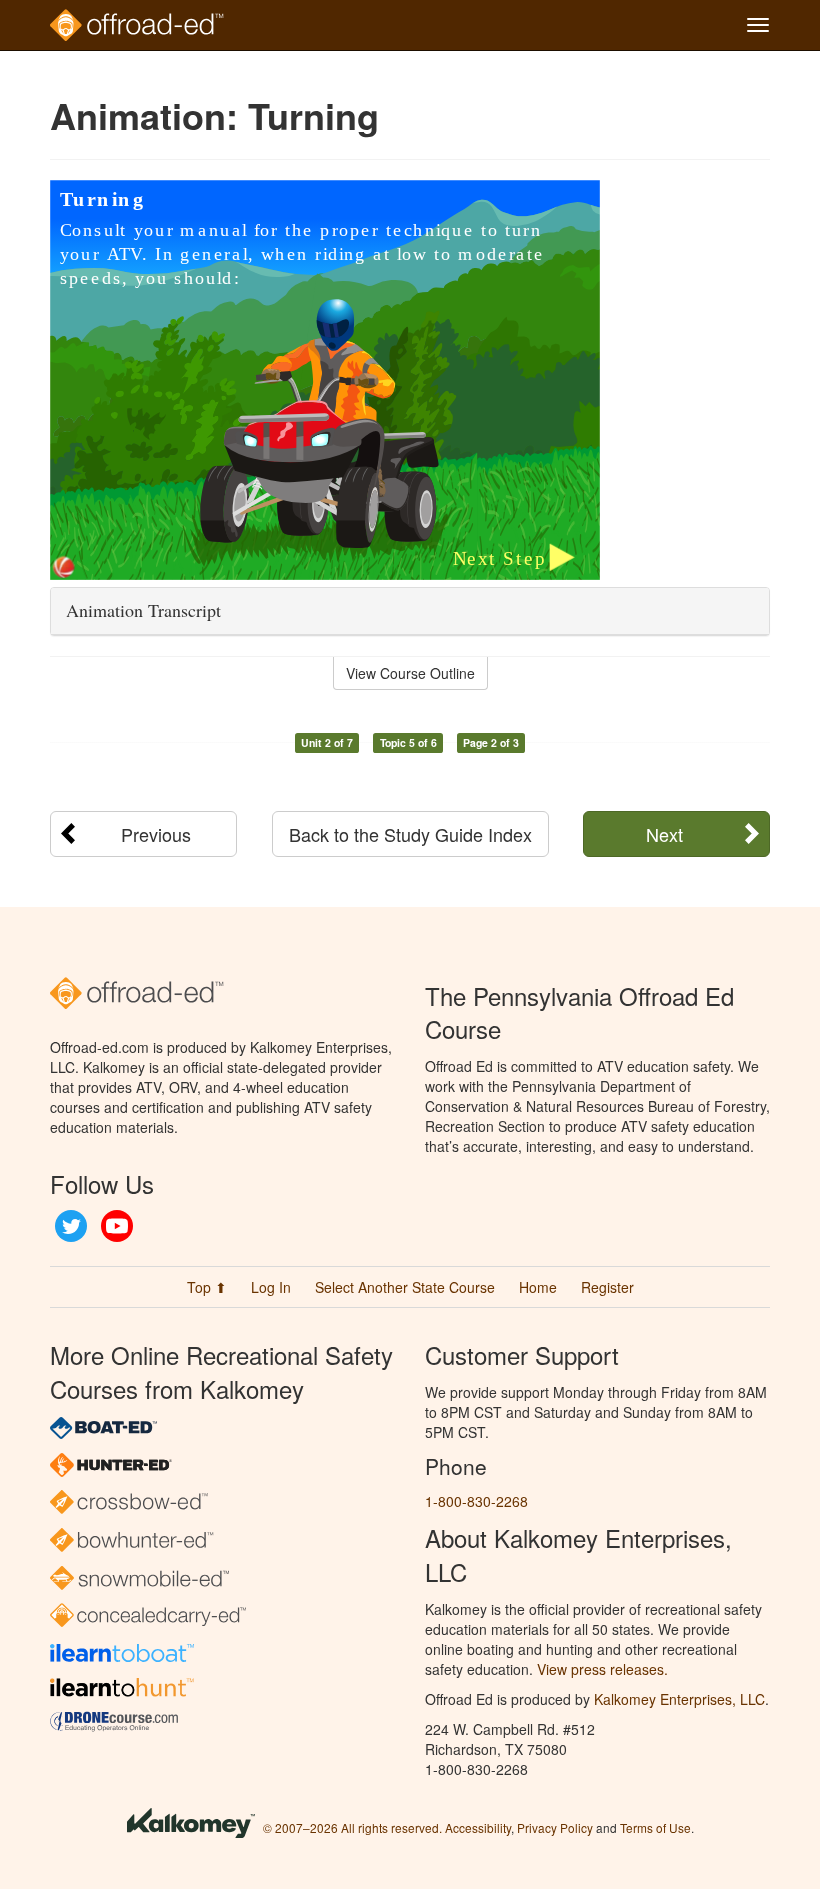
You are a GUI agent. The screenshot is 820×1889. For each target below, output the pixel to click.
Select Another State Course (405, 1287)
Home (538, 1287)
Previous (156, 834)
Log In (271, 1287)
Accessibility (478, 1827)
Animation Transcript (143, 610)
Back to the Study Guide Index (410, 834)
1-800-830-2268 (476, 1501)
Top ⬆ (207, 1287)
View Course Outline (410, 673)
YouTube (117, 1226)
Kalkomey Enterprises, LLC (679, 1699)
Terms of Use (655, 1827)
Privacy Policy (555, 1827)
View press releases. (602, 1669)
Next (664, 834)
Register (607, 1287)
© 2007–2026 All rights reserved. (352, 1827)
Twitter (71, 1226)
